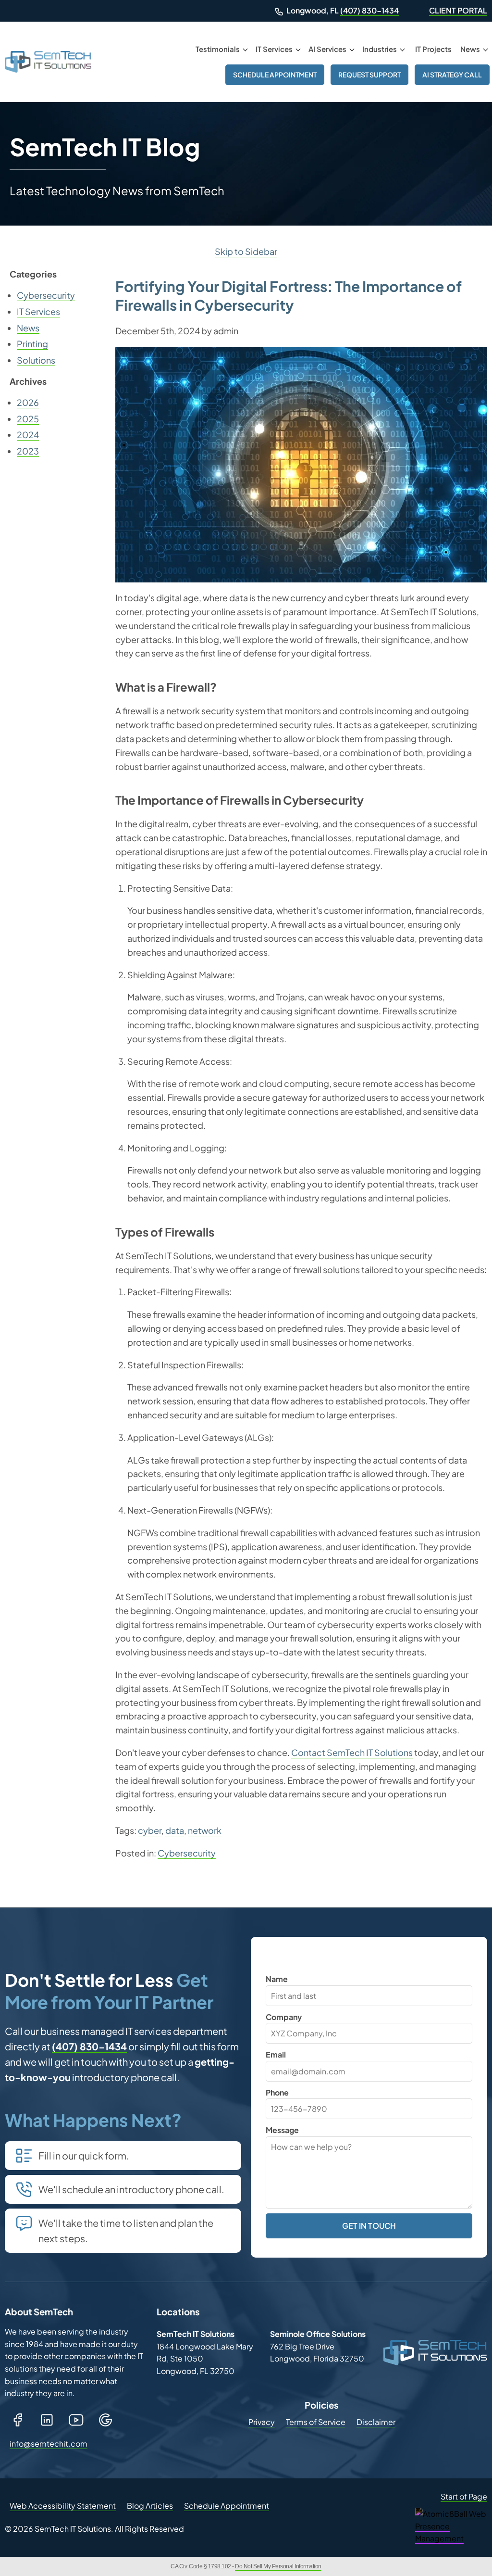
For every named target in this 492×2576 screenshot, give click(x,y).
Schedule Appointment (275, 75)
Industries (380, 49)
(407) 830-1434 (369, 10)
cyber (150, 1830)
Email (276, 2054)
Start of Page (464, 2496)
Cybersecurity (187, 1853)
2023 (28, 451)
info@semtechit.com (50, 2443)
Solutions (36, 360)
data (175, 1830)
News (470, 49)
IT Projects (433, 49)
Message (282, 2130)
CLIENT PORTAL (458, 10)
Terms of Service (316, 2422)
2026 (28, 402)
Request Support (369, 75)
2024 (28, 435)
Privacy (262, 2422)
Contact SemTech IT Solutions (352, 1752)
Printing (32, 344)
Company (284, 2017)
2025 (28, 419)
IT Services (274, 49)
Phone (277, 2092)
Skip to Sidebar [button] (246, 251)
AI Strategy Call (452, 75)
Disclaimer (376, 2422)
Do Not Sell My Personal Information (278, 2566)
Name (277, 1979)
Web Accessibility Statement (63, 2506)
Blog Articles (150, 2506)
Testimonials (218, 49)
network (205, 1830)
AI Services (327, 49)
